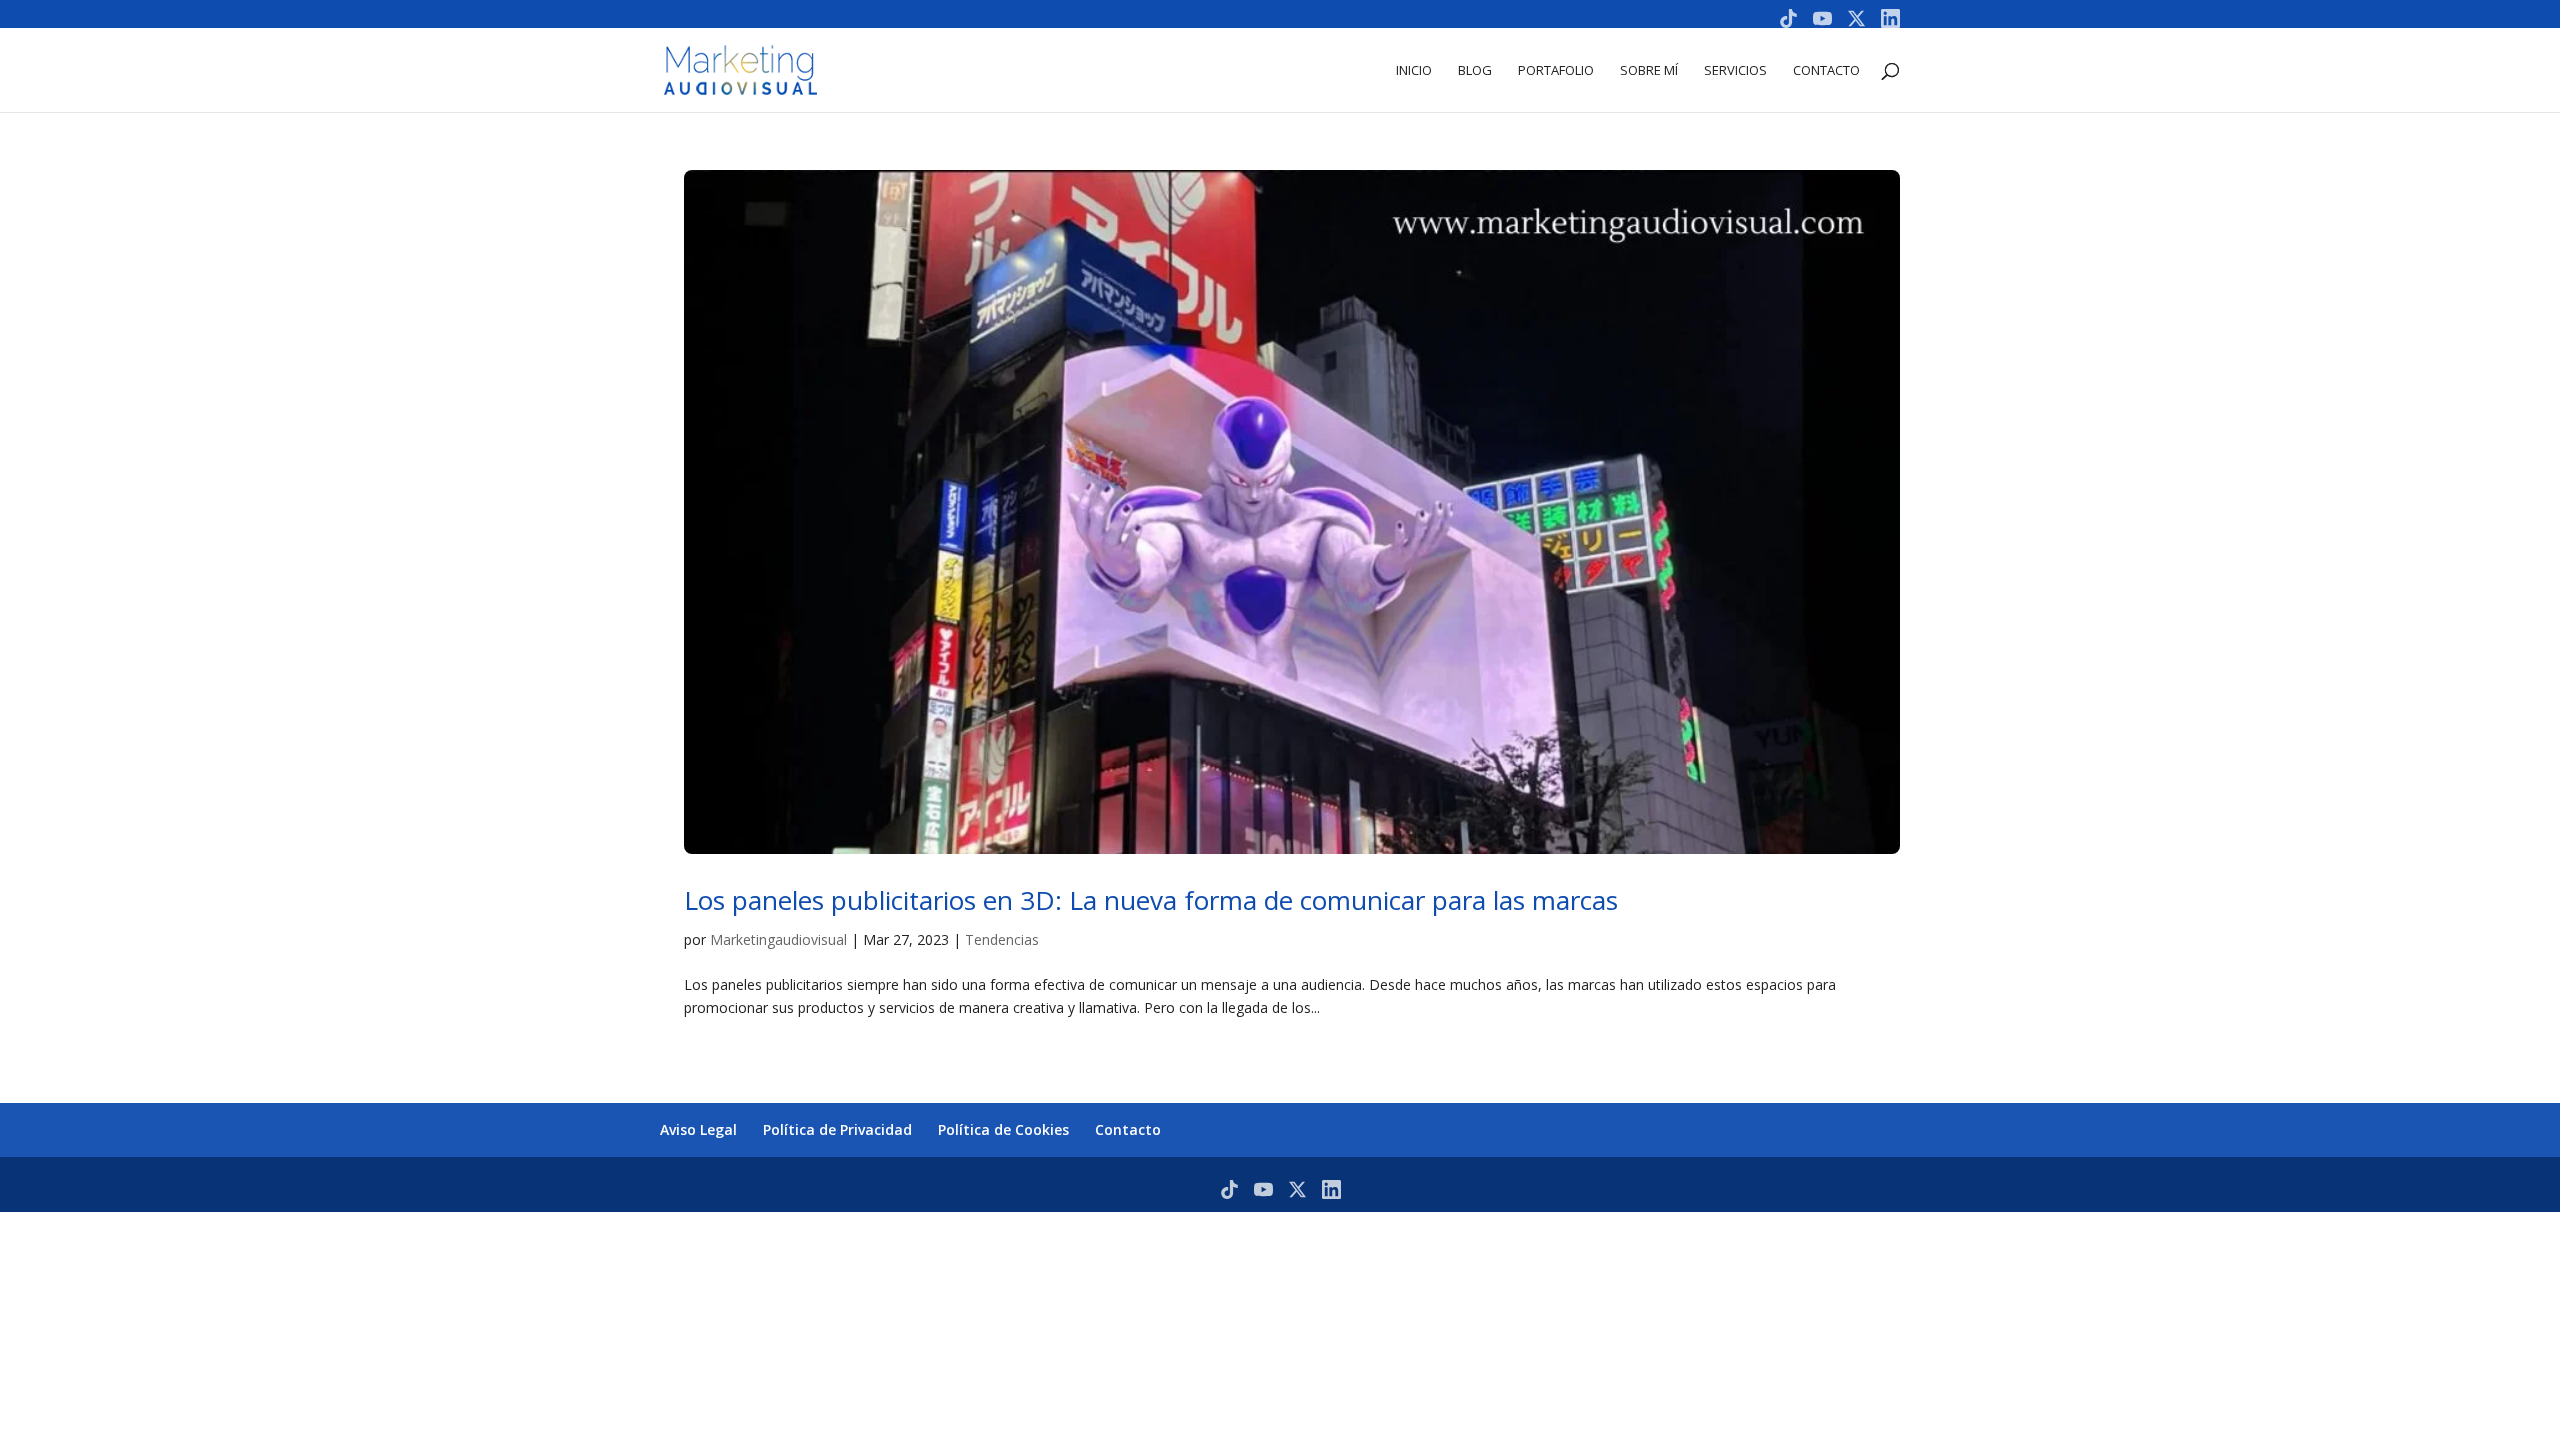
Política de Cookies (1003, 1129)
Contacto (1826, 71)
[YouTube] (1822, 18)
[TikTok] (1788, 18)
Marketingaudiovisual (778, 939)
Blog (1475, 71)
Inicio (1414, 71)
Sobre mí (1649, 71)
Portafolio (1556, 71)
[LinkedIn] (1890, 18)
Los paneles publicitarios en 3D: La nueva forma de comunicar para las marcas (1151, 900)
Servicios (1735, 71)
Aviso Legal (698, 1129)
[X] (1856, 18)
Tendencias (1002, 939)
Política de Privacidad (837, 1129)
